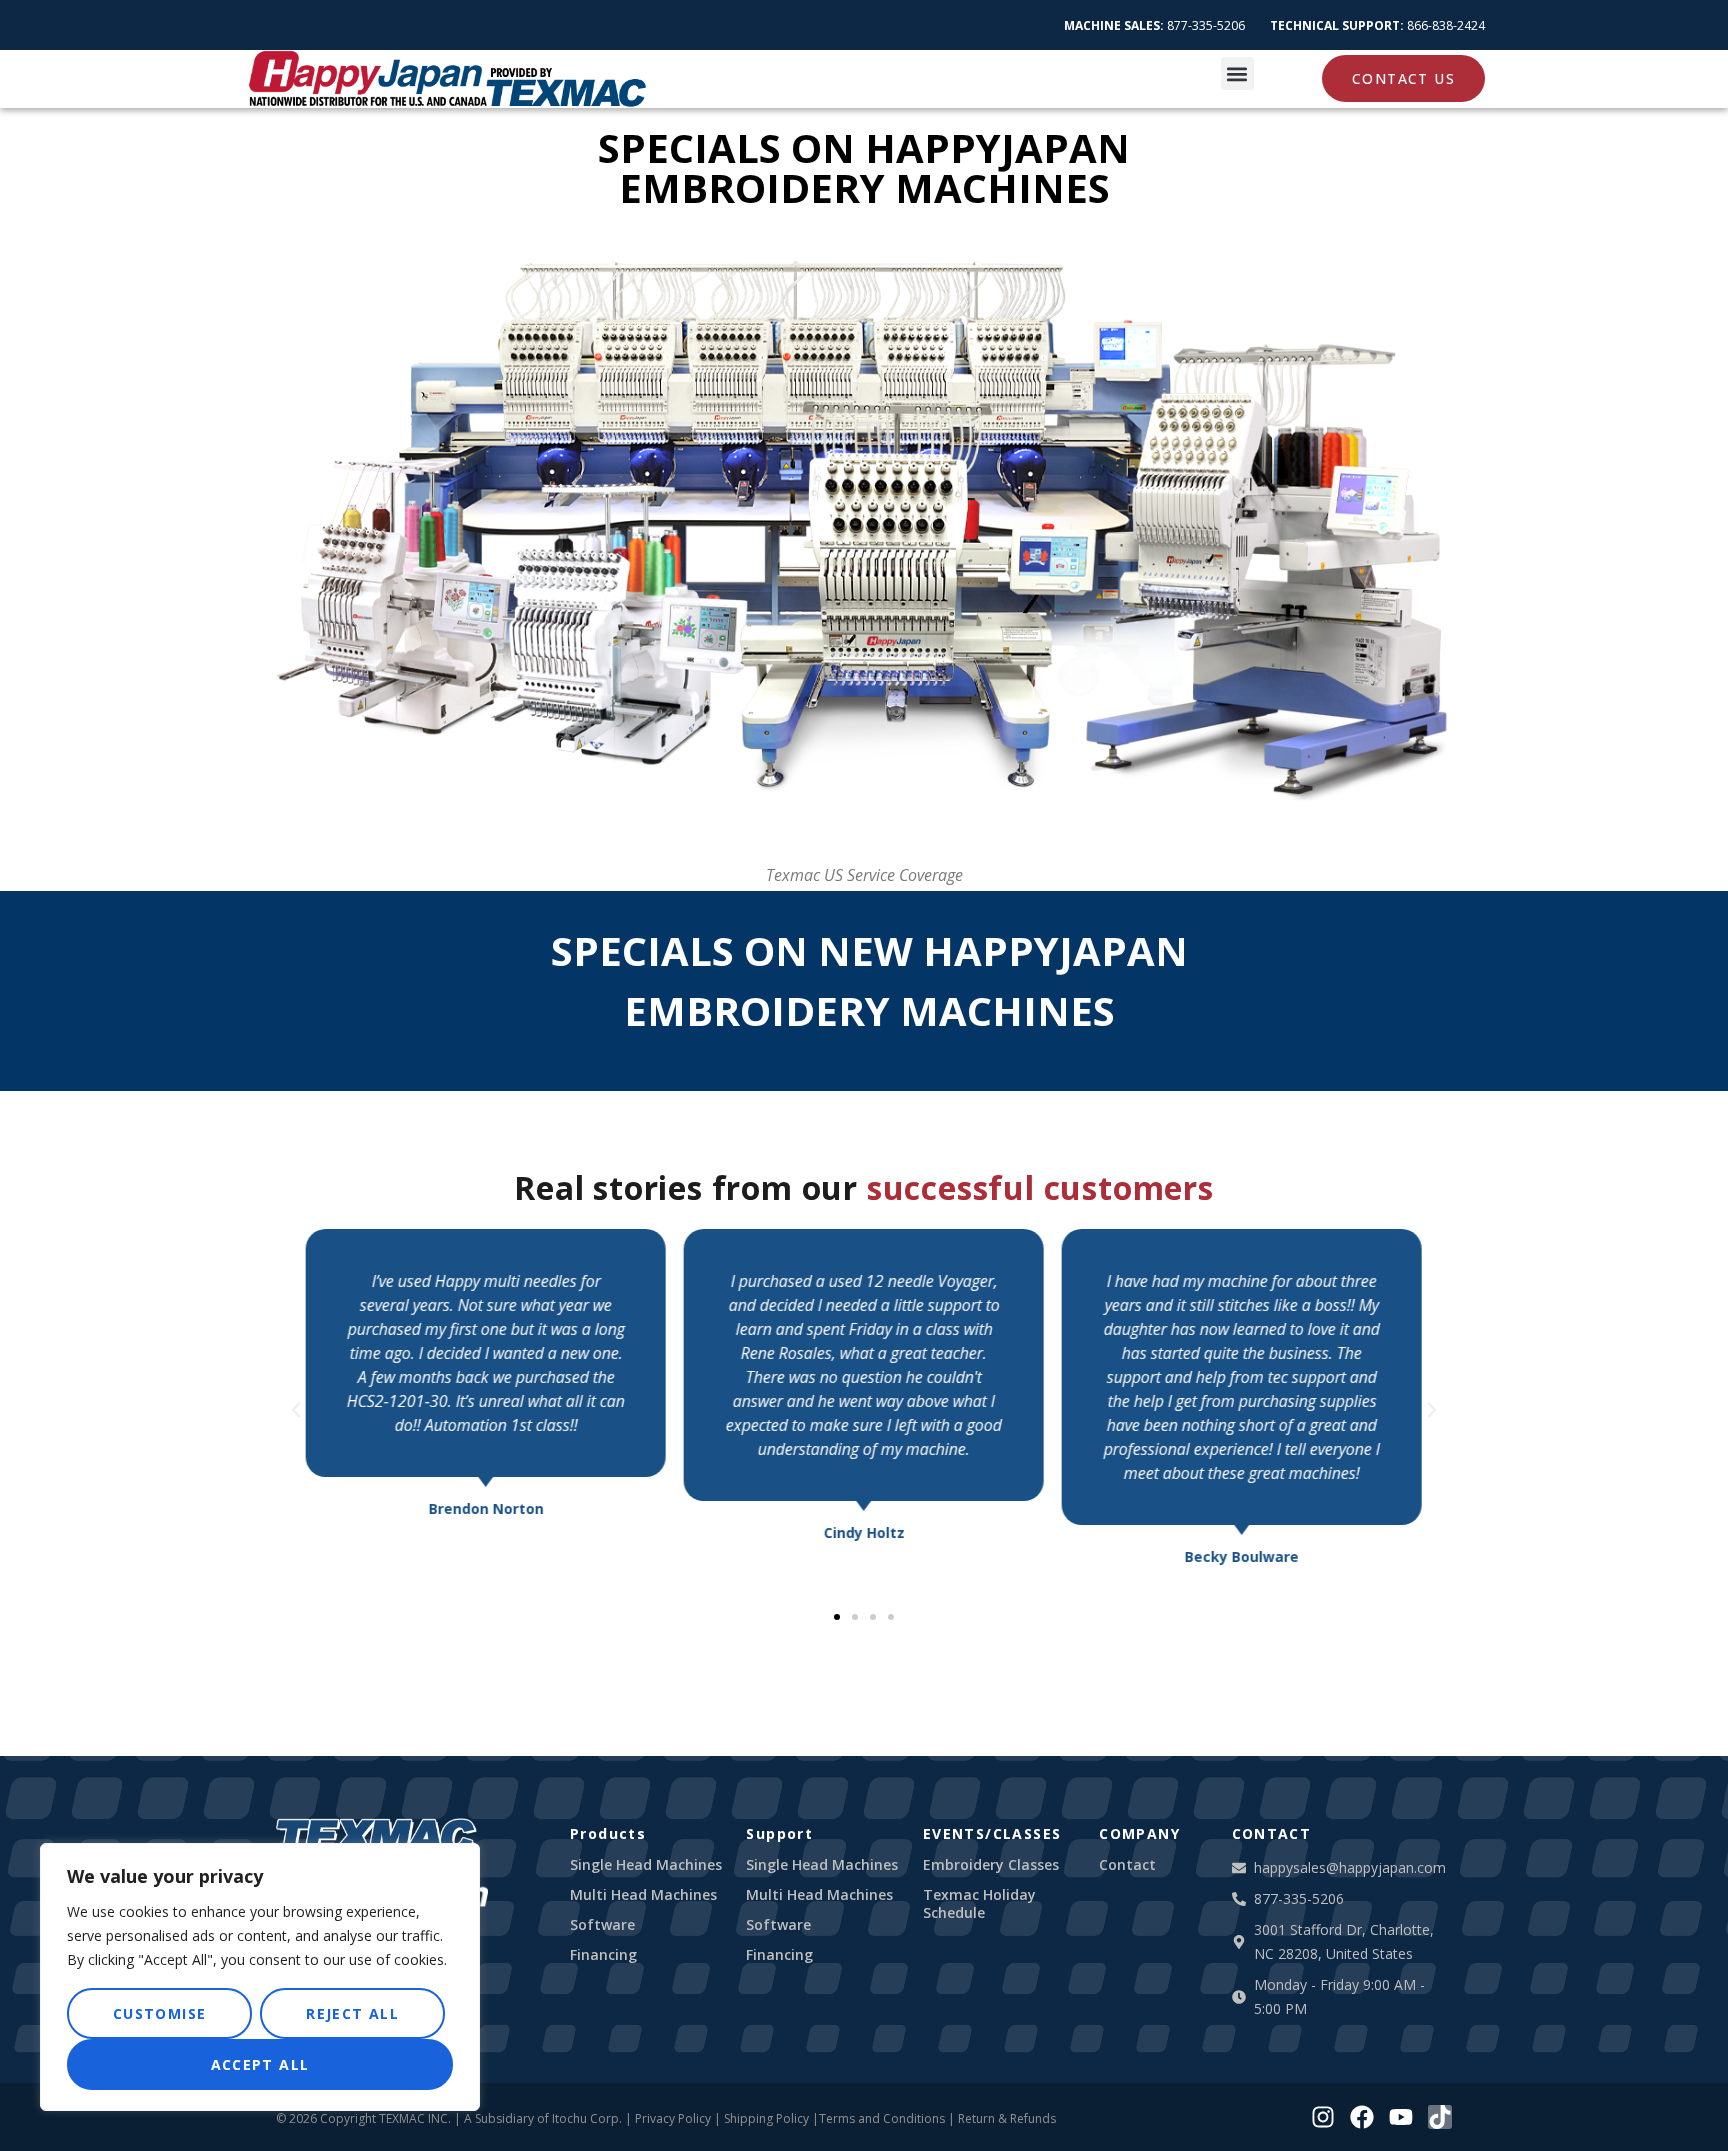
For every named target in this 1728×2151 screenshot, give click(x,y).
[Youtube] (1401, 2117)
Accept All (260, 2064)
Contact (1127, 1865)
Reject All (352, 2013)
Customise (160, 2013)
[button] (1237, 73)
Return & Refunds (1007, 2118)
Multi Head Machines (643, 1895)
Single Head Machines (646, 1865)
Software (602, 1925)
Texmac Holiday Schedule (979, 1904)
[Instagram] (1323, 2117)
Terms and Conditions (882, 2118)
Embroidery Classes (991, 1865)
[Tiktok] (1440, 2117)
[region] (260, 1977)
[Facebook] (1362, 2117)
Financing (603, 1955)
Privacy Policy (673, 2118)
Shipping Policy (766, 2118)
